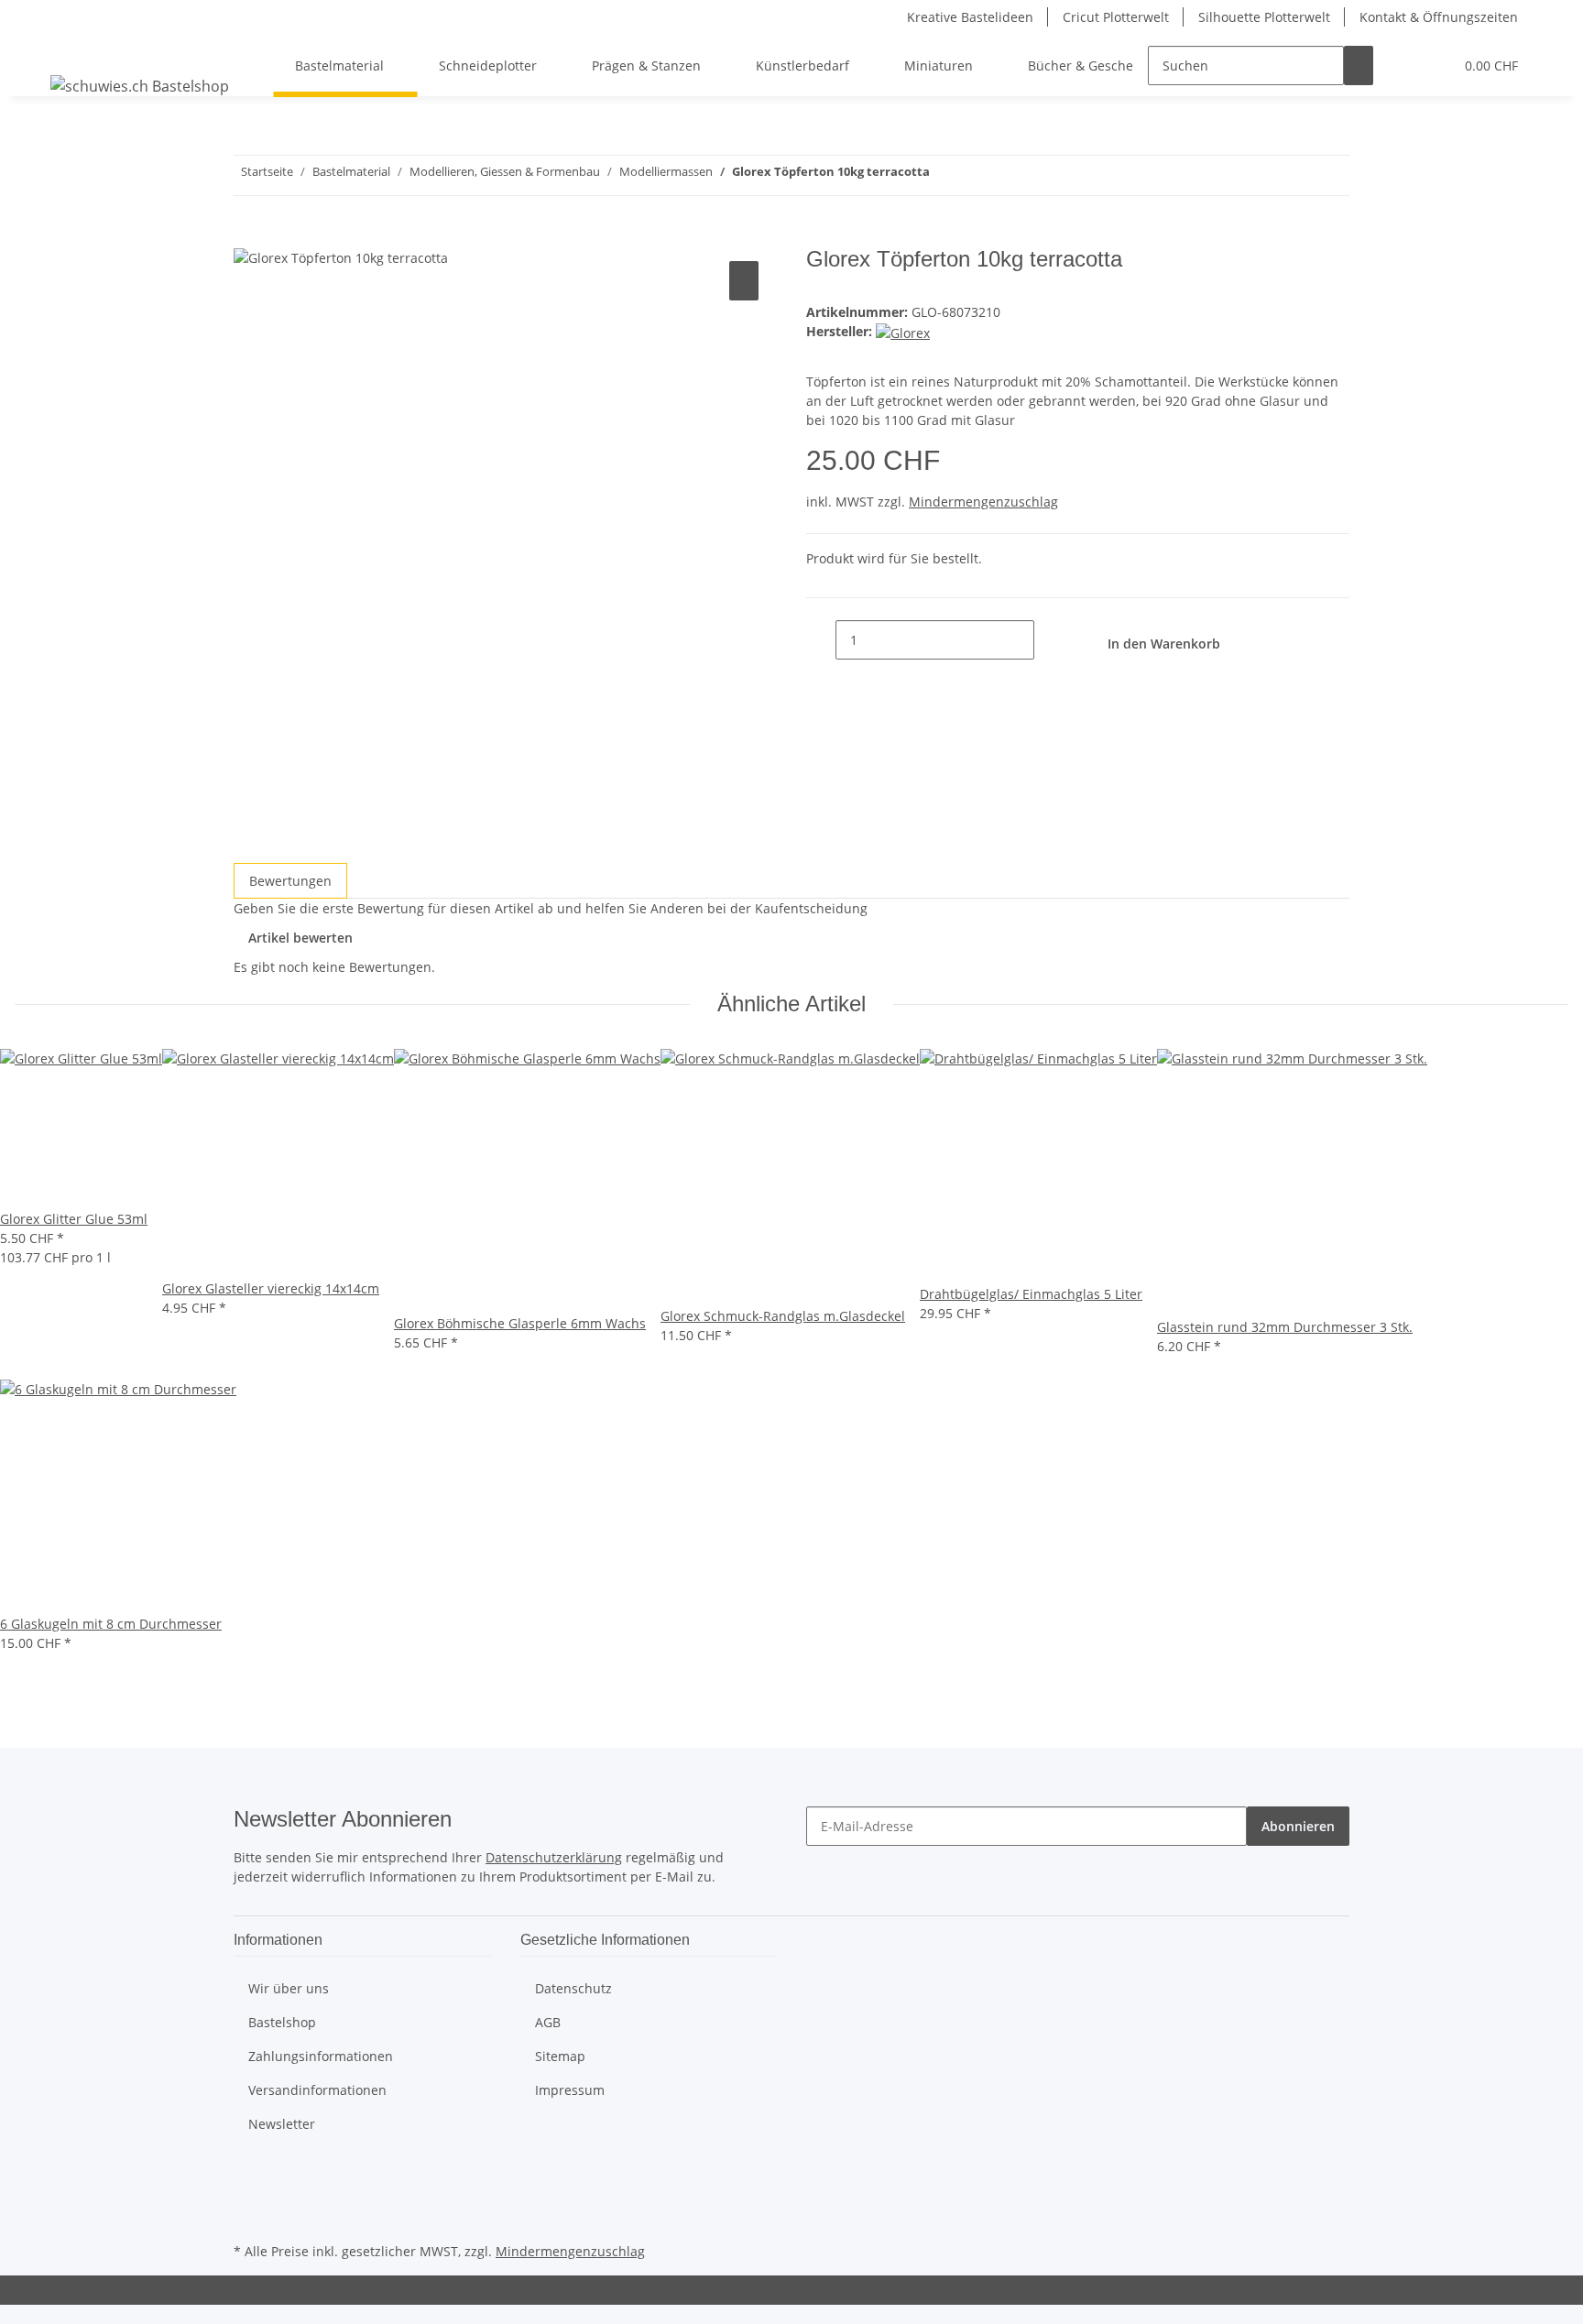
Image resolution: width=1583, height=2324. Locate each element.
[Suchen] (1359, 65)
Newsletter (282, 2124)
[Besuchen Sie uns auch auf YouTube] (248, 2196)
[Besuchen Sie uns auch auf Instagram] (248, 2217)
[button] (1403, 65)
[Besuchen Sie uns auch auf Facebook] (248, 2174)
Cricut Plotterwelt (1116, 17)
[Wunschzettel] (1432, 65)
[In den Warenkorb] (248, 236)
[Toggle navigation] (73, 49)
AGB (548, 2022)
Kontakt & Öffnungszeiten (1439, 17)
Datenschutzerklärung (554, 1857)
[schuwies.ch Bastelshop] (140, 86)
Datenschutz (573, 1988)
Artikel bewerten (300, 938)
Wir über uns (289, 1988)
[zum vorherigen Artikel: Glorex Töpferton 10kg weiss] (977, 175)
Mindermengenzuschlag (983, 502)
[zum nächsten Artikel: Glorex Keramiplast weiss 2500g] (944, 175)
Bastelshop (282, 2022)
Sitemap (560, 2056)
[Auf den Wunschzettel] (744, 281)
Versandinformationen (317, 2090)
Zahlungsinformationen (321, 2056)
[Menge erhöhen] (1049, 640)
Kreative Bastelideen (970, 17)
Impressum (570, 2090)
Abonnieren (1298, 1826)
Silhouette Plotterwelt (1264, 17)
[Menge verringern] (821, 640)
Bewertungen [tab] (290, 881)
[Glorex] (903, 331)
